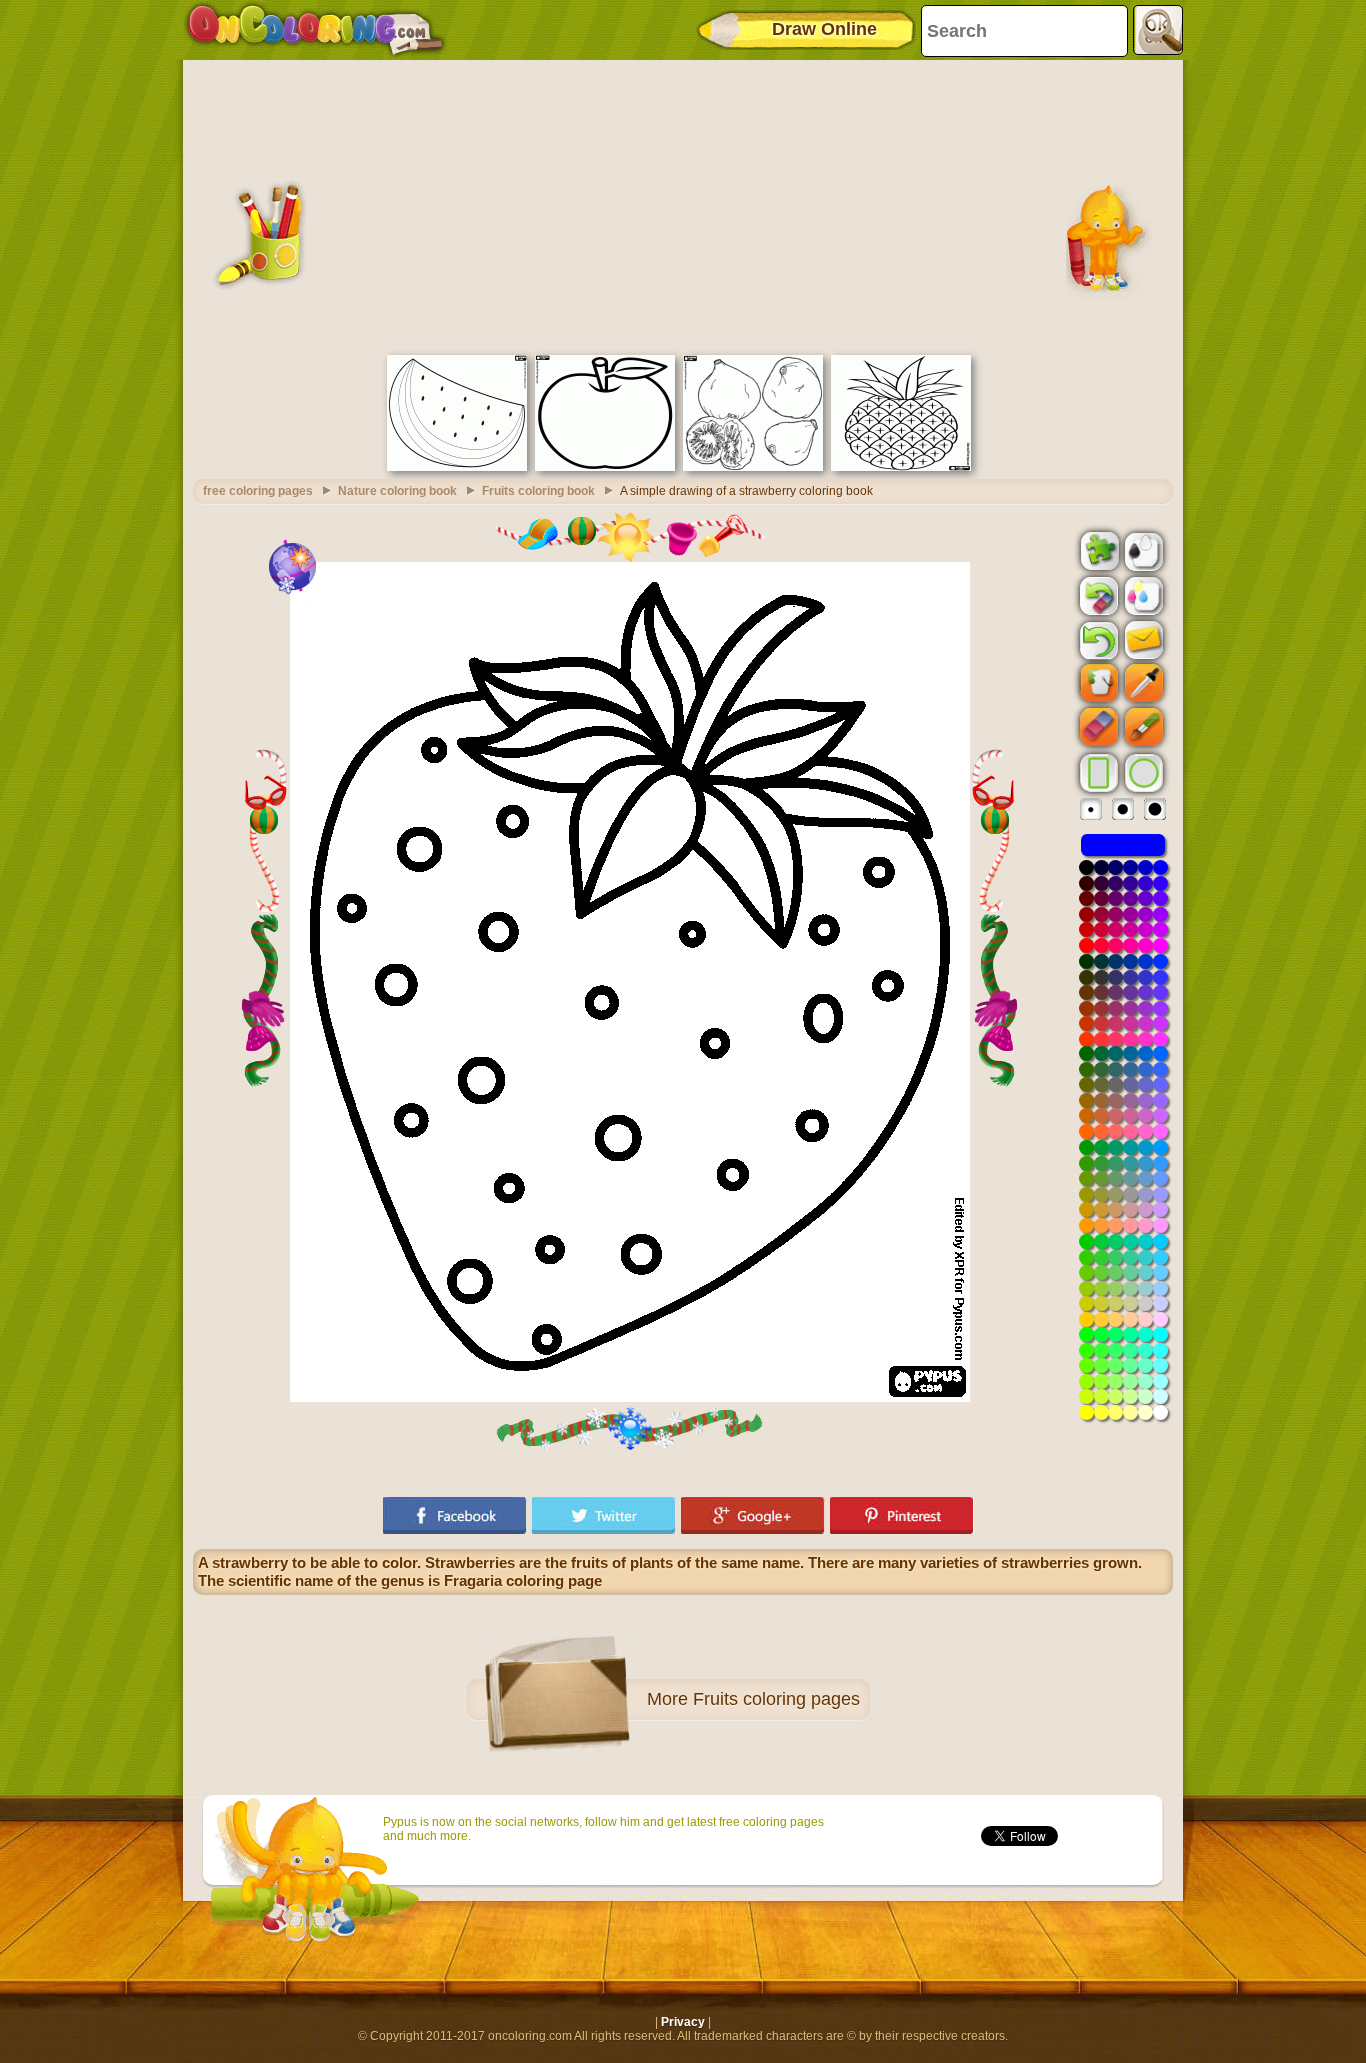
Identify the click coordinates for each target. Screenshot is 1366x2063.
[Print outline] (1142, 550)
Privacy (683, 2022)
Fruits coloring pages (776, 1699)
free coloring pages (258, 491)
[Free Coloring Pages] (315, 30)
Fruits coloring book (538, 491)
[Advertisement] (683, 205)
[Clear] (1097, 596)
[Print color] (1142, 595)
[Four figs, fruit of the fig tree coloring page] (753, 467)
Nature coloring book (397, 491)
